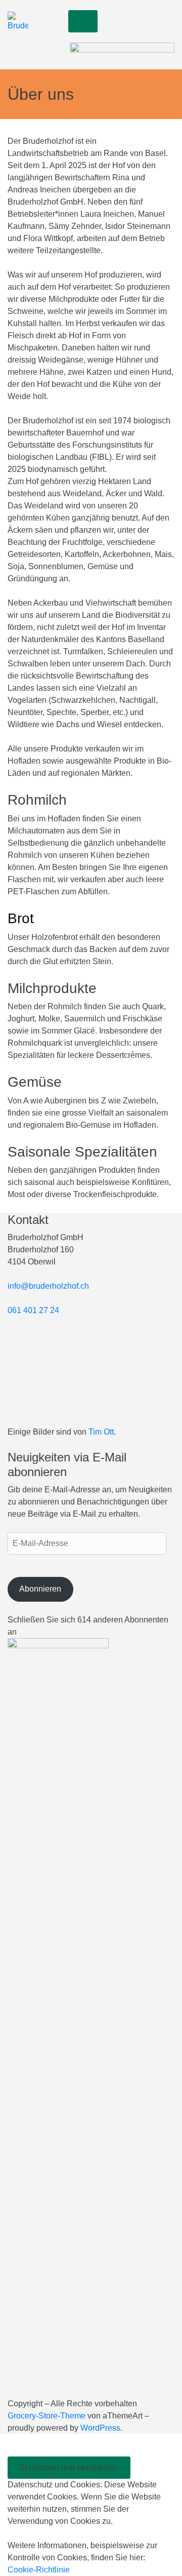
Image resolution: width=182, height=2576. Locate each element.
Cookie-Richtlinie (39, 2570)
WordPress (100, 2428)
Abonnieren (40, 1589)
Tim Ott (101, 1432)
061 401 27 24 (33, 1310)
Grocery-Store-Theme (47, 2416)
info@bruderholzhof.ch (48, 1286)
